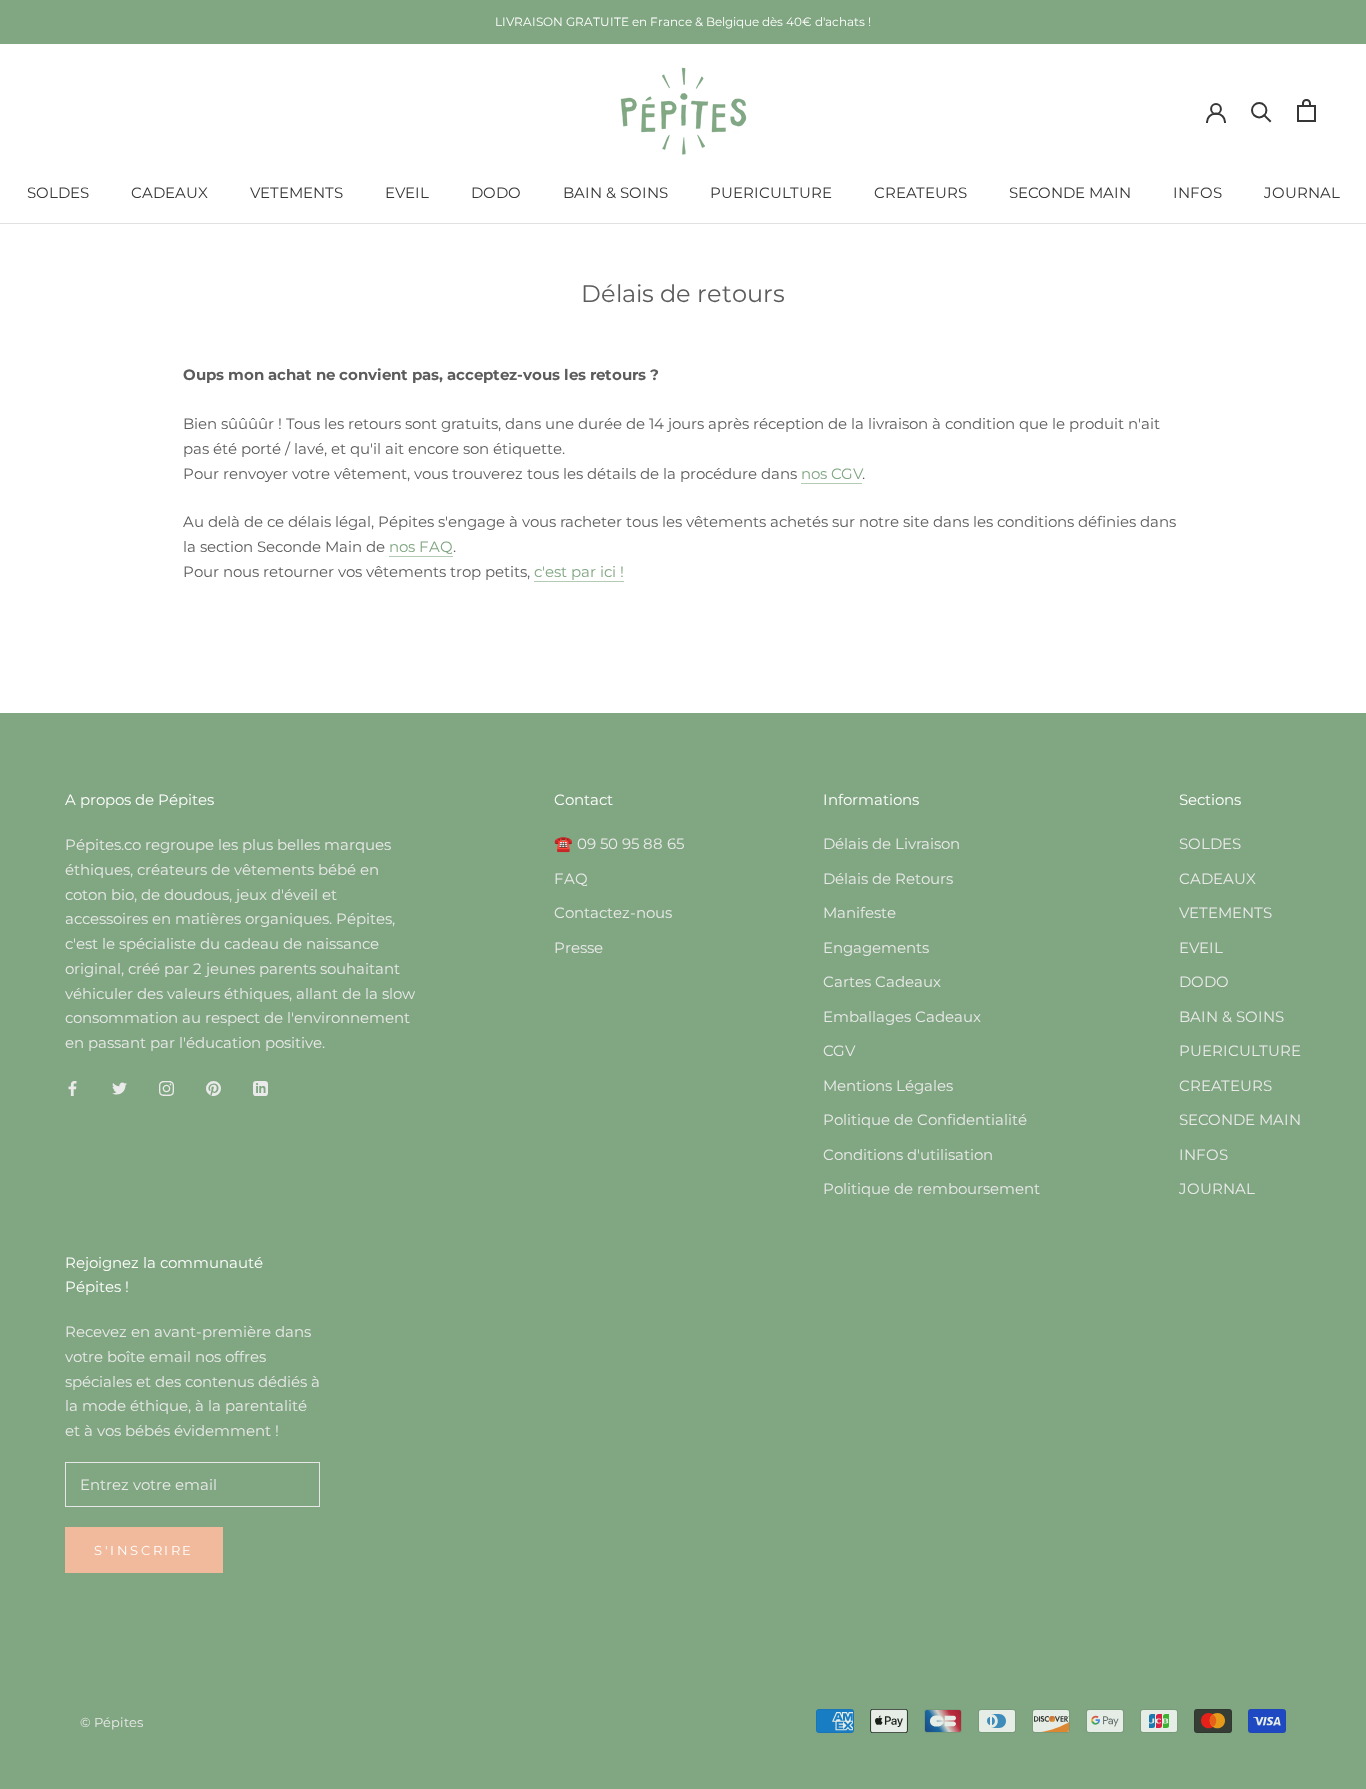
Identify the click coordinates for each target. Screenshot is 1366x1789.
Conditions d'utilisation (908, 1154)
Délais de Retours (888, 878)
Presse (578, 947)
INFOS (1197, 192)
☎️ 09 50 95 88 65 (619, 843)
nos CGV (831, 473)
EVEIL (407, 192)
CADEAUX (169, 192)
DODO (496, 192)
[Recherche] (1261, 110)
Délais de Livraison (891, 843)
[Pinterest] (213, 1088)
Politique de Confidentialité (925, 1119)
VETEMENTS (296, 192)
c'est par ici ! (579, 571)
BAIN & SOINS (615, 192)
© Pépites (111, 1722)
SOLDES (58, 192)
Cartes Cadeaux (882, 981)
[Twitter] (119, 1088)
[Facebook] (72, 1088)
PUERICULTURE (771, 192)
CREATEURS (920, 192)
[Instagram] (166, 1088)
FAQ (571, 878)
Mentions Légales (888, 1085)
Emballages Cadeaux (902, 1016)
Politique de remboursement (931, 1188)
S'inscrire (144, 1550)
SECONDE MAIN (1070, 192)
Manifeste (859, 912)
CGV (839, 1050)
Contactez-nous (613, 912)
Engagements (876, 947)
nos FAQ (421, 546)
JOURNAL (1302, 192)
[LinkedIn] (260, 1088)
